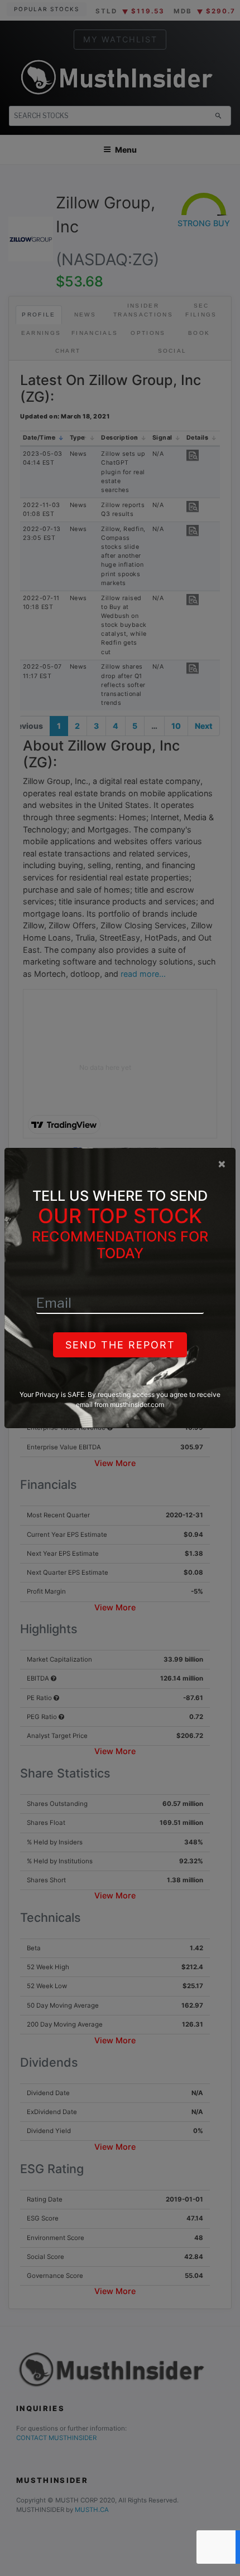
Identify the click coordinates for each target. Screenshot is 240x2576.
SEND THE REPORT (120, 1345)
